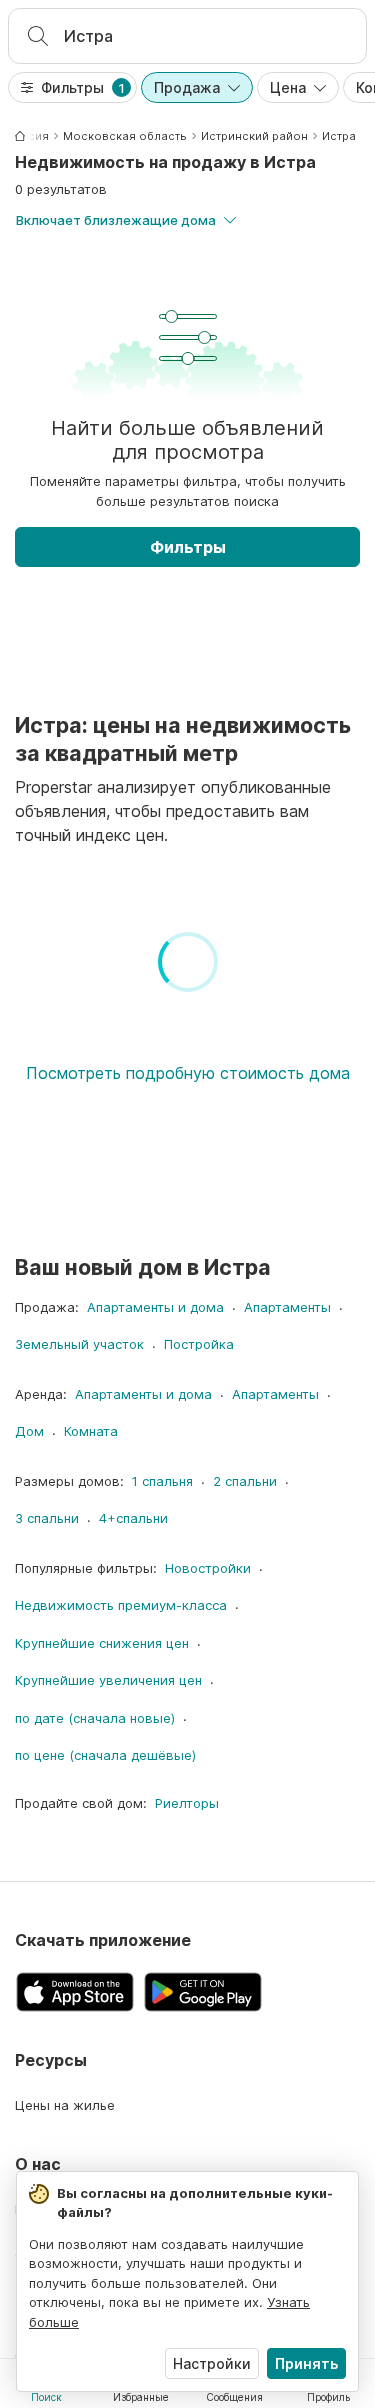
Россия (27, 136)
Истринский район (254, 136)
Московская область (125, 136)
